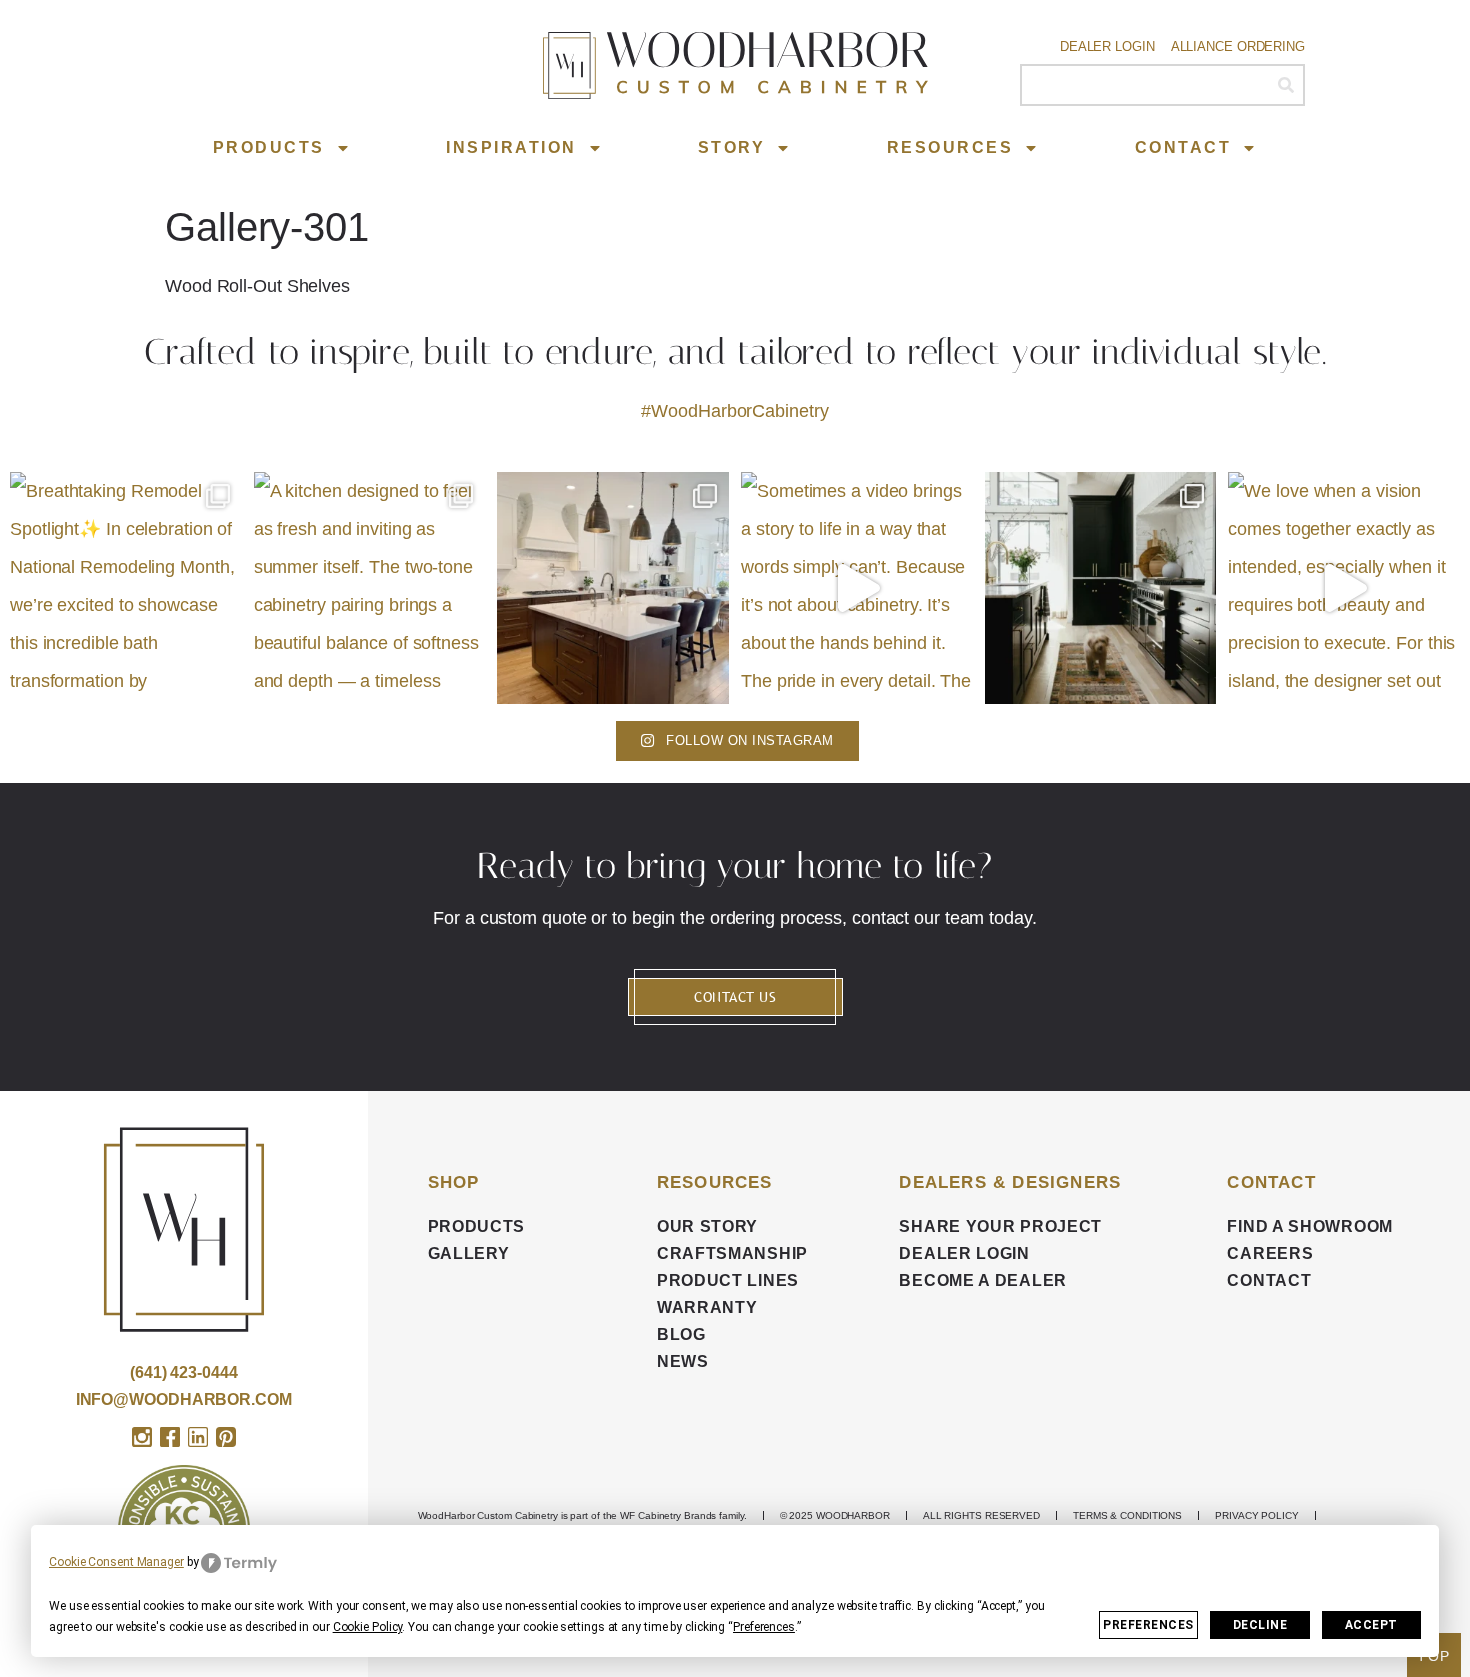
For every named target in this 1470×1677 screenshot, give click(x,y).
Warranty (707, 1307)
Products (269, 147)
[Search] (1285, 85)
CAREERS (1270, 1253)
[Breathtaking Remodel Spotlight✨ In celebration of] (126, 588)
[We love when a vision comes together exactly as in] (1344, 588)
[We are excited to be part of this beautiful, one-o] (1101, 588)
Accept (1371, 1625)
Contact (1183, 147)
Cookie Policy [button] (368, 1627)
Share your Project (1000, 1226)
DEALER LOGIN (964, 1253)
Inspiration (511, 147)
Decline (1260, 1625)
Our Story (707, 1226)
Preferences (1148, 1625)
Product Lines (728, 1280)
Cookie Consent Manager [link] (116, 1562)
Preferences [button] (764, 1627)
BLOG (681, 1334)
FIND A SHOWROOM (1310, 1226)
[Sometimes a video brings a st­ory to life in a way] (857, 588)
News (683, 1361)
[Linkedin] (198, 1437)
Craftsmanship (732, 1253)
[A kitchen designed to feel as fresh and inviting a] (370, 588)
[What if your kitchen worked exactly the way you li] (613, 588)
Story (732, 147)
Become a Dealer (983, 1280)
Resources (950, 147)
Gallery (469, 1253)
